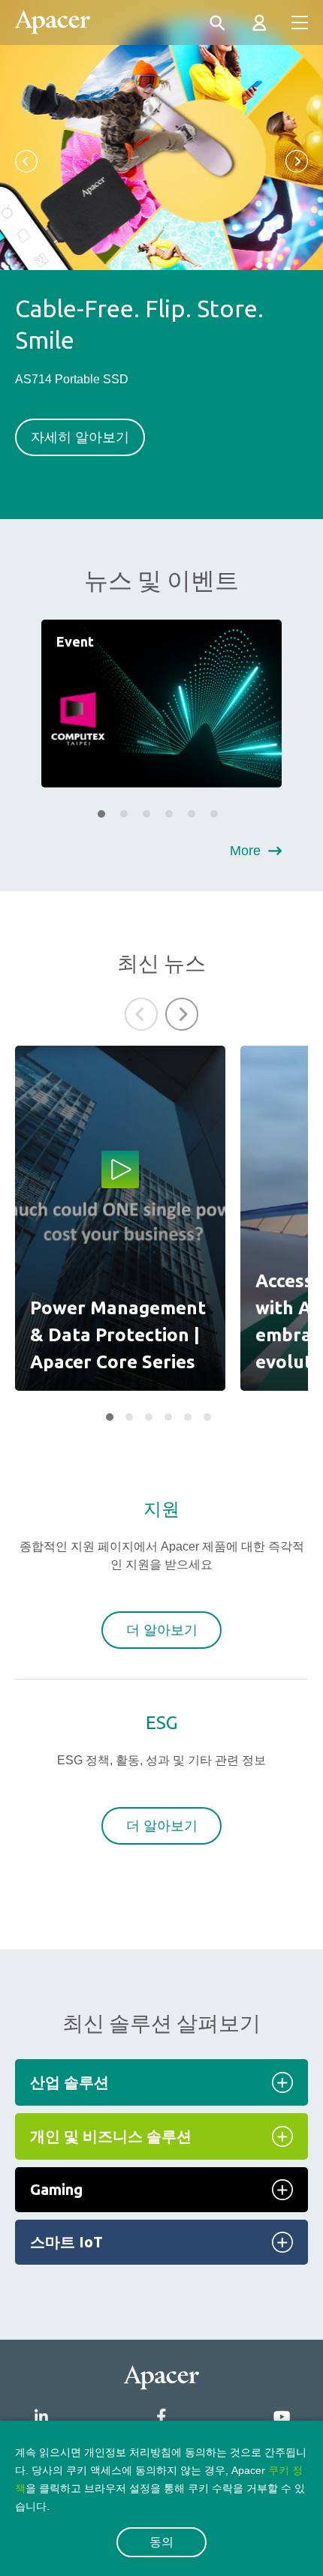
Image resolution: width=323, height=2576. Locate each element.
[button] (26, 161)
